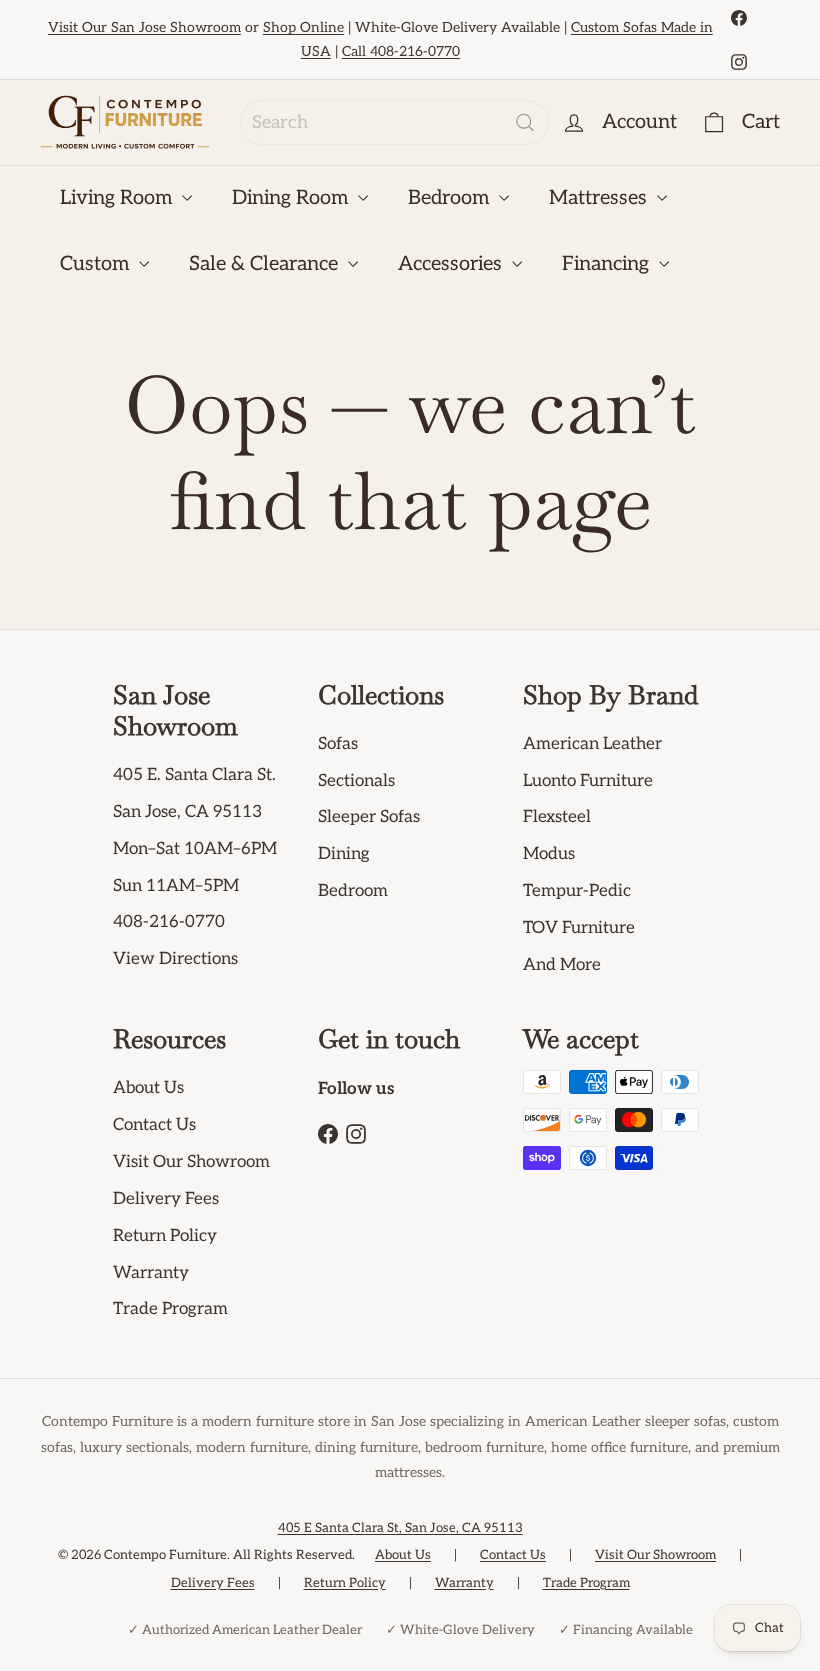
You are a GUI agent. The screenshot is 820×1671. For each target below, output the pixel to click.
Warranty (151, 1273)
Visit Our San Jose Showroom (144, 27)
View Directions (175, 959)
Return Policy (165, 1236)
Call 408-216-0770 (401, 51)
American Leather (592, 744)
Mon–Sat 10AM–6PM (195, 849)
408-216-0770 (169, 922)
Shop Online (303, 27)
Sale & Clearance (266, 264)
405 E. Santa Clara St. (194, 775)
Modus (549, 854)
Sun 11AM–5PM (176, 886)
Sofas (338, 744)
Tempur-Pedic (577, 891)
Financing (608, 264)
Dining (344, 854)
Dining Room (292, 198)
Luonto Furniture (588, 781)
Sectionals (356, 781)
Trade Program (170, 1309)
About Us (148, 1088)
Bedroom (451, 198)
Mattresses (600, 198)
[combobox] (394, 122)
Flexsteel (557, 817)
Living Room (118, 198)
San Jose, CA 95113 (187, 812)
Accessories (452, 264)
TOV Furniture (579, 928)
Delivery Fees (166, 1199)
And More (562, 965)
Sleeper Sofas (369, 817)
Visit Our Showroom (191, 1162)
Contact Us (154, 1125)
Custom (97, 264)
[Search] (525, 122)
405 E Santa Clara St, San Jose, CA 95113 (400, 1528)
